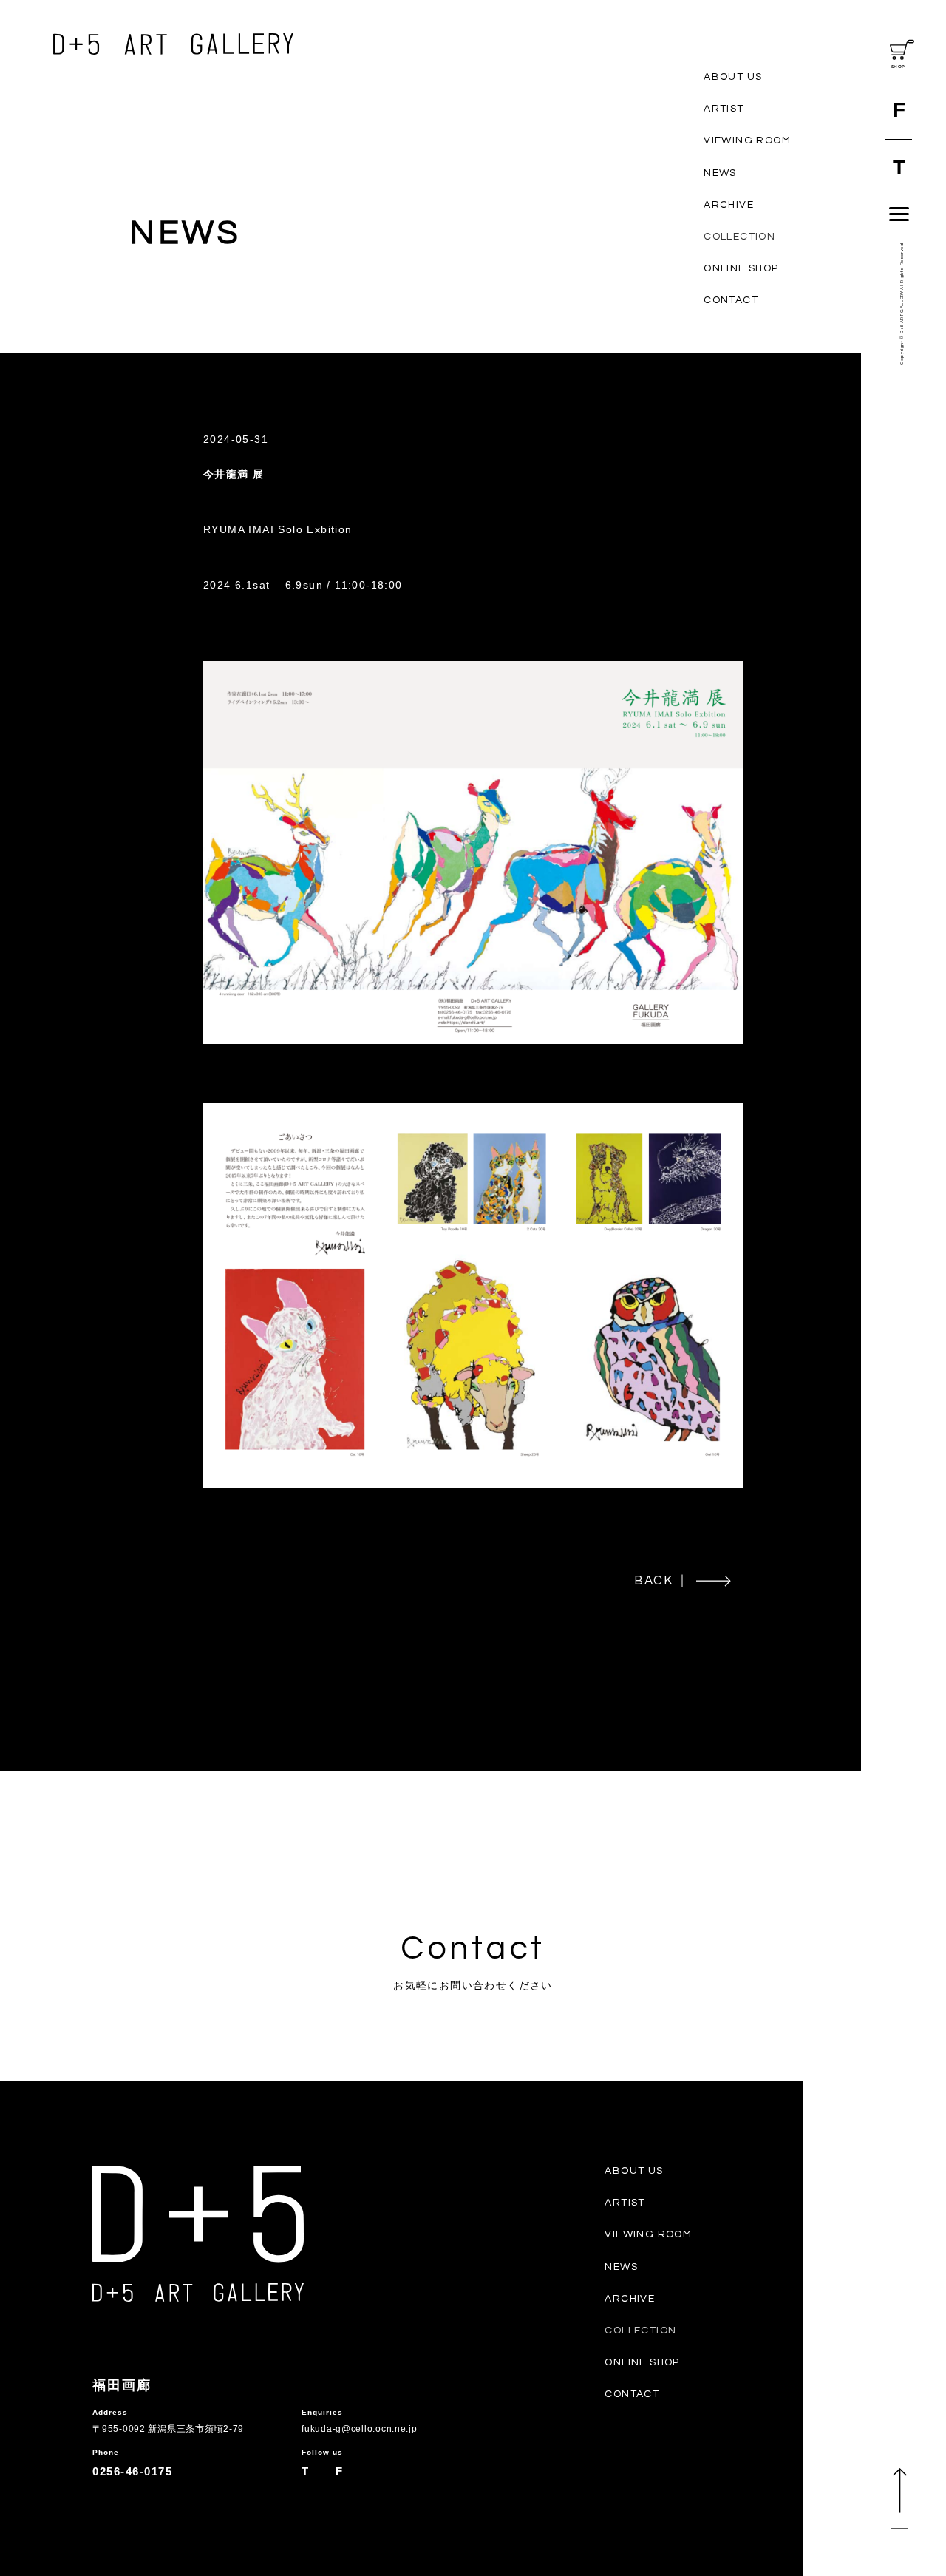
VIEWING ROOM (747, 140)
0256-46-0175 (132, 2471)
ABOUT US (733, 77)
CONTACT (731, 300)
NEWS (720, 173)
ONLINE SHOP (741, 268)
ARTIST (724, 109)
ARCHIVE (729, 205)
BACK (654, 1581)
